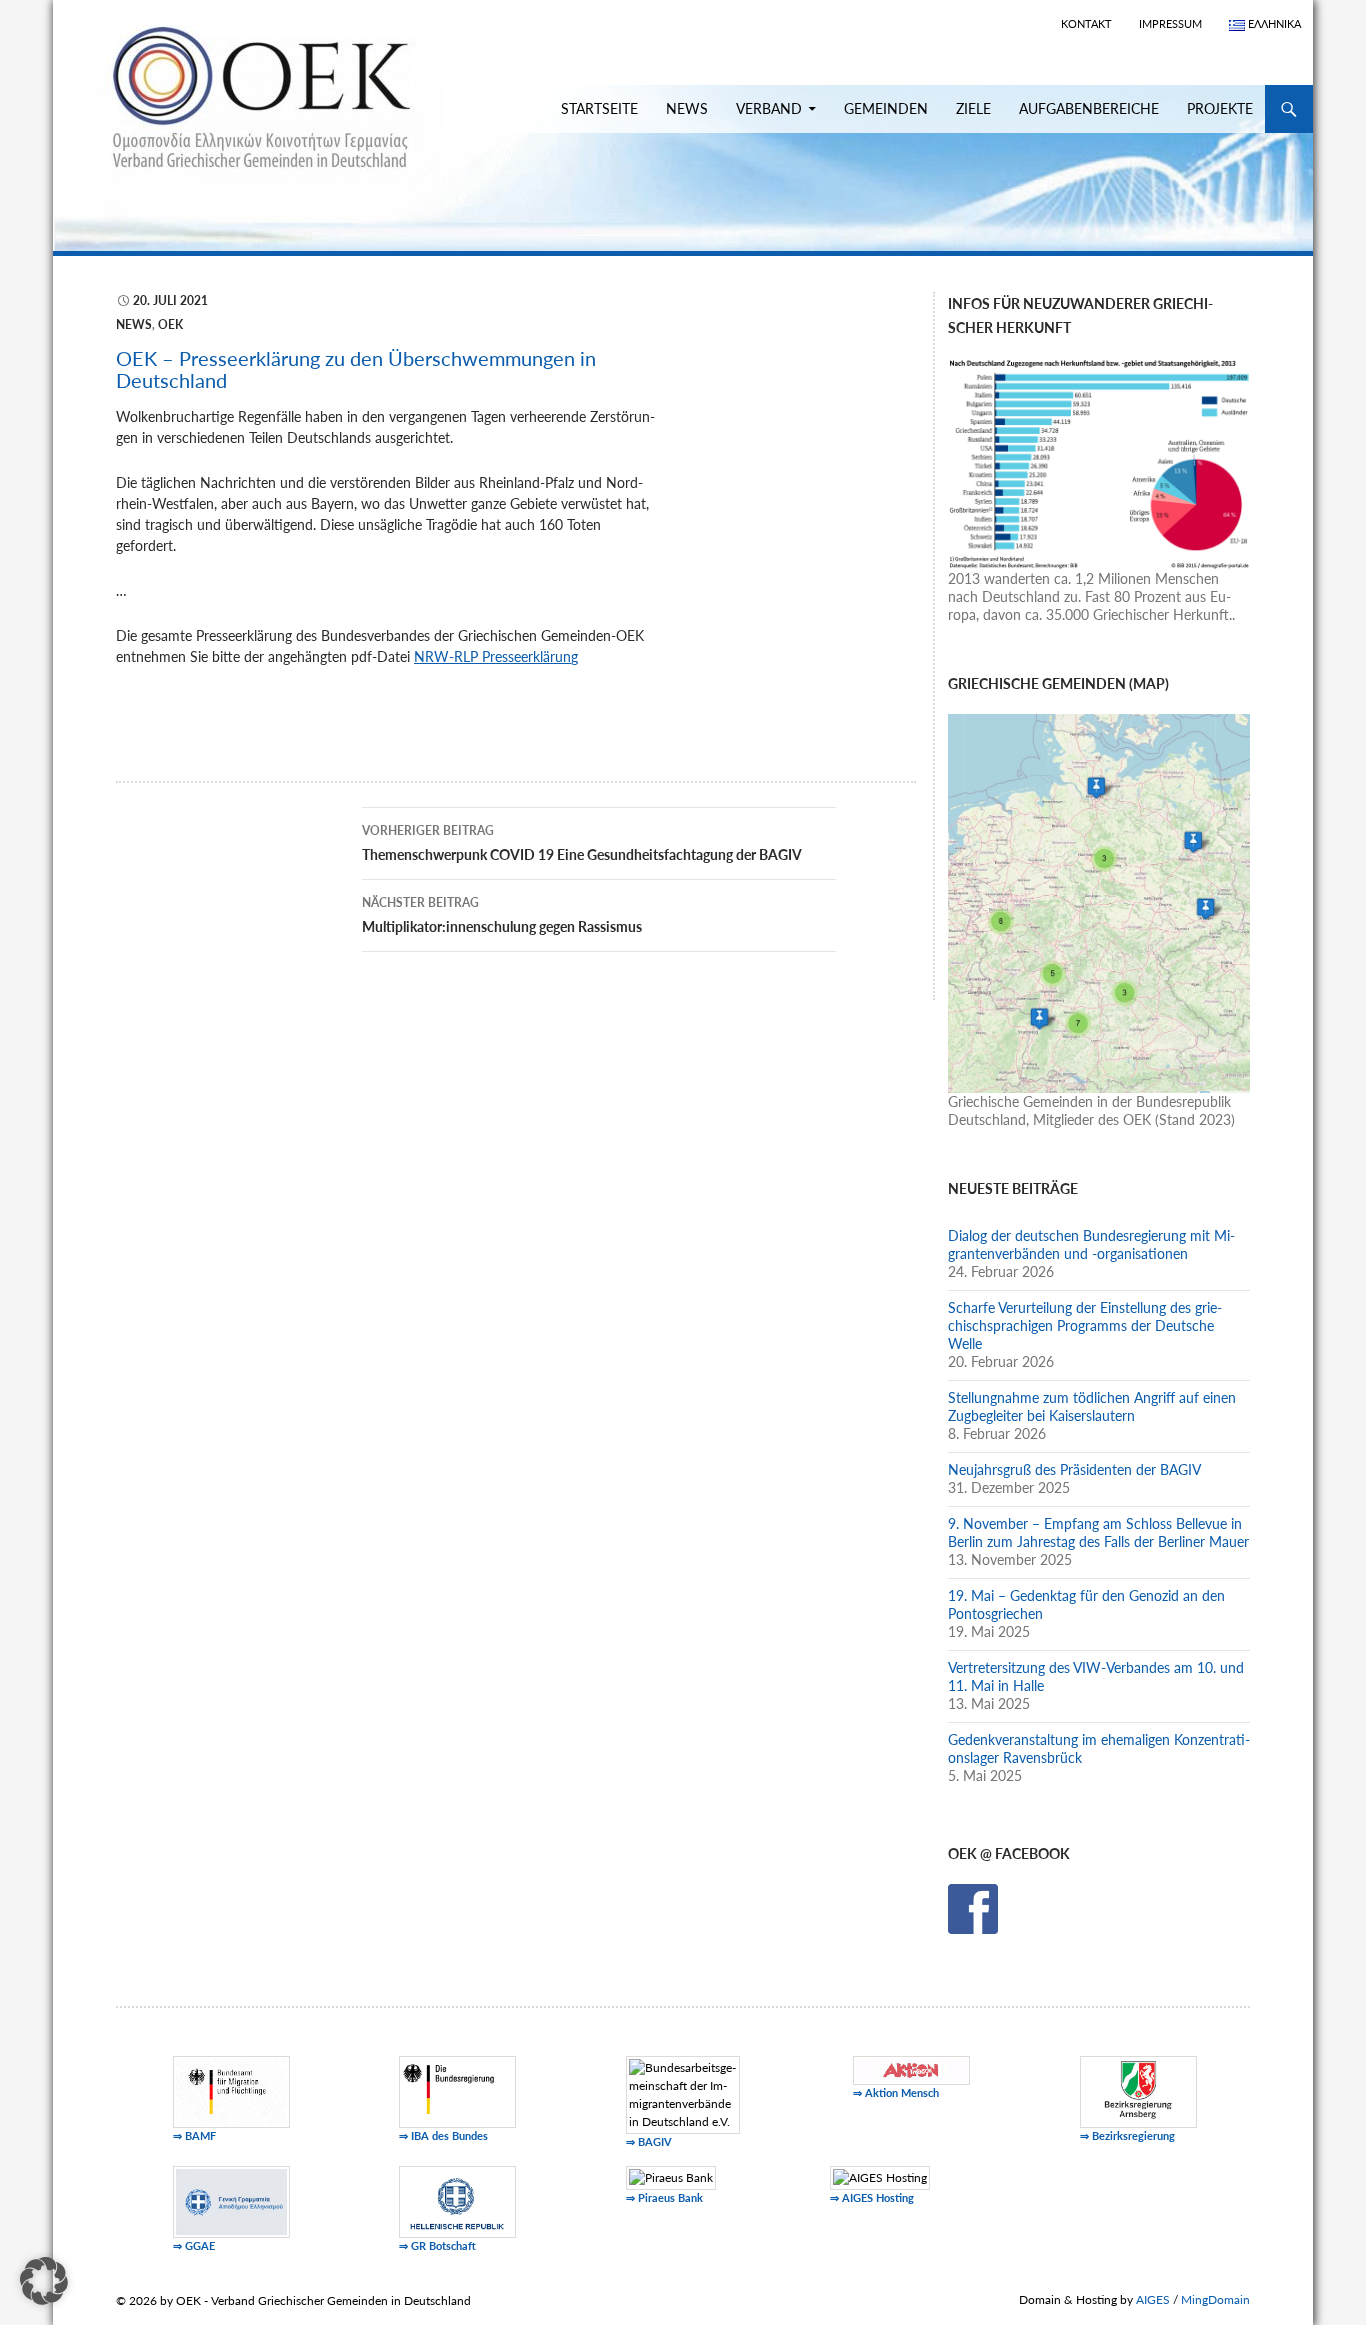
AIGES (1153, 2299)
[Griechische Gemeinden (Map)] (1099, 901)
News (687, 108)
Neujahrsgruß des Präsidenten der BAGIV (1074, 1469)
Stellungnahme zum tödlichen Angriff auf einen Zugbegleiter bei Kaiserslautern (1092, 1406)
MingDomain (1215, 2299)
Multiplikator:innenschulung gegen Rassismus (502, 915)
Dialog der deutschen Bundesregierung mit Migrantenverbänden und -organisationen (1091, 1244)
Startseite (599, 108)
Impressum (1170, 23)
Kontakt (1086, 23)
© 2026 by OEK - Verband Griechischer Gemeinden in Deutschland (293, 2300)
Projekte (1220, 108)
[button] (44, 2281)
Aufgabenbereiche (1089, 108)
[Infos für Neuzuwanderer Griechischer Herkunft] (1099, 461)
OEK (170, 324)
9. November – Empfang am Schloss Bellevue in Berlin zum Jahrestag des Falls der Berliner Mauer (1098, 1532)
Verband (769, 108)
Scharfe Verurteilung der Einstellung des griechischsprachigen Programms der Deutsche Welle (1085, 1325)
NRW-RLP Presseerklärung (496, 656)
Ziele (973, 108)
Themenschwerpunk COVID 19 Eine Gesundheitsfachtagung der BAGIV (582, 843)
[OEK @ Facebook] (973, 1907)
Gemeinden (886, 108)
